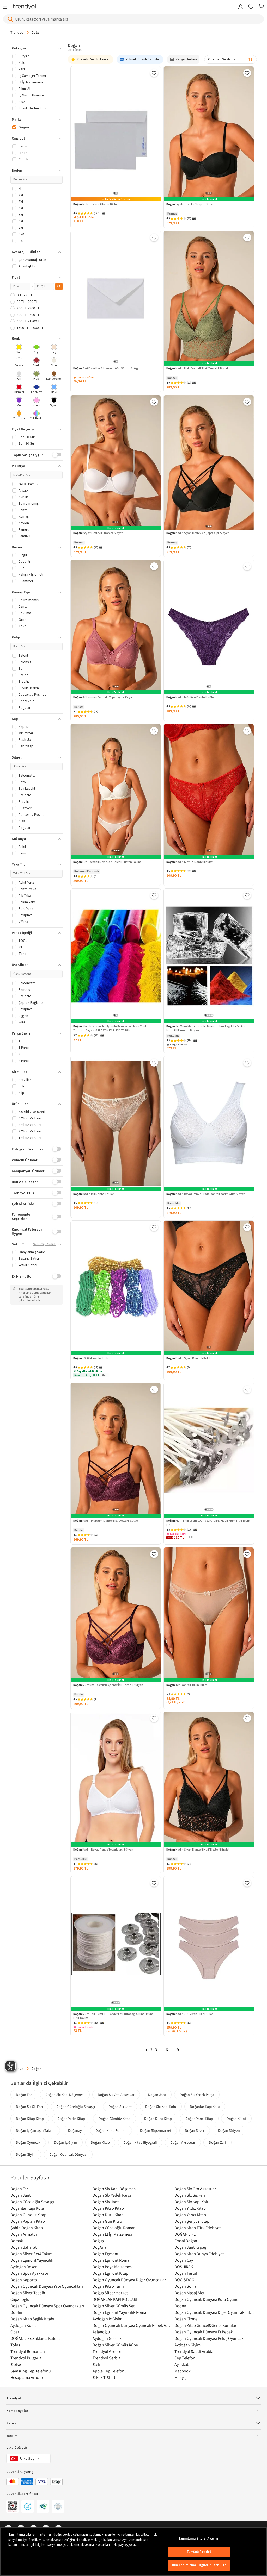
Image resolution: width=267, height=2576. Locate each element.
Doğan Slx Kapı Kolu (161, 2107)
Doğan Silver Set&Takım (31, 2254)
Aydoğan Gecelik (107, 2338)
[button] (37, 48)
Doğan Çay (184, 2260)
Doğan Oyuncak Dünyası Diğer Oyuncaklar (129, 2280)
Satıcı (11, 2423)
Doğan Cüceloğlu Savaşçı (76, 2107)
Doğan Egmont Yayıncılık (32, 2260)
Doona (180, 2306)
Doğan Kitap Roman (111, 2130)
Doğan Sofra (185, 2286)
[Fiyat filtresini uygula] (59, 286)
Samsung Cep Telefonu (31, 2371)
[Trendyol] (24, 7)
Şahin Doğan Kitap (27, 2228)
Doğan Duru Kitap (158, 2119)
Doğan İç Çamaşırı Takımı (35, 2130)
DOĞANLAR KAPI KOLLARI (115, 2299)
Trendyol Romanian (28, 2351)
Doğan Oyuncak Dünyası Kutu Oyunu (207, 2299)
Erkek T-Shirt (104, 2377)
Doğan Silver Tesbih (28, 2293)
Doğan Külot (236, 2119)
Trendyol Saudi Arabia (194, 2351)
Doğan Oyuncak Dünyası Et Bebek (204, 2332)
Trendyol (17, 32)
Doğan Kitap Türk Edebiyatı (198, 2228)
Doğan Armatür (24, 2234)
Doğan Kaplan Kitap (28, 2221)
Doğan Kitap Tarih (108, 2286)
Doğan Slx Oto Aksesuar (116, 2095)
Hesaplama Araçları (27, 2377)
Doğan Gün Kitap (107, 2221)
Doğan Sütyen (229, 2130)
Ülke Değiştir (17, 2448)
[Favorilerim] (251, 7)
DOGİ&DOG (184, 2280)
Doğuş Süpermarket (110, 2293)
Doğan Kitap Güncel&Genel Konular (205, 2325)
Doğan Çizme (186, 2319)
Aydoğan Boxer (24, 2267)
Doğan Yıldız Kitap (71, 2119)
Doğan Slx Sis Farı (29, 2107)
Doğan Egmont (105, 2254)
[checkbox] (19, 349)
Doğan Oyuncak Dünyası (68, 2154)
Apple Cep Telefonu (110, 2371)
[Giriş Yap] (240, 7)
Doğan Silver (195, 2130)
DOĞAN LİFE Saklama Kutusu (36, 2338)
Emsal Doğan (186, 2241)
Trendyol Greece (107, 2351)
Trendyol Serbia (107, 2358)
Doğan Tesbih (186, 2273)
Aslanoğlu (101, 2332)
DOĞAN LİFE (185, 2234)
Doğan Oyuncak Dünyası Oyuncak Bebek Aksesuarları (132, 2325)
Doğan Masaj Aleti (190, 2293)
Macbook (183, 2371)
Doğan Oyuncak (28, 2142)
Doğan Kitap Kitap (30, 2119)
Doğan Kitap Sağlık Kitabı (32, 2319)
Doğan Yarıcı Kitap (199, 2119)
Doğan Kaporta (24, 2280)
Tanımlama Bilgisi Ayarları (199, 2539)
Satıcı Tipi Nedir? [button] (44, 1244)
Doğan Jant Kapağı (191, 2247)
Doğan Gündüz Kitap (115, 2119)
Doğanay (75, 2130)
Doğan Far (24, 2095)
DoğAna (99, 2247)
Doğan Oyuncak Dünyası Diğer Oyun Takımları (214, 2312)
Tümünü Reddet (199, 2552)
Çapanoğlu (20, 2299)
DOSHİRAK (184, 2267)
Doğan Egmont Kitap (110, 2273)
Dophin (17, 2312)
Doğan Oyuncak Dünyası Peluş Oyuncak (209, 2338)
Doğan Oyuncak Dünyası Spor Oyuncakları (47, 2306)
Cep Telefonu (186, 2358)
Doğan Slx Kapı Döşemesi (65, 2095)
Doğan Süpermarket (156, 2130)
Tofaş (15, 2345)
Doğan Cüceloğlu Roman (114, 2228)
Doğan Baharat (23, 2247)
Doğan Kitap (100, 2142)
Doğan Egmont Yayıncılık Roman (121, 2312)
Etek (96, 2364)
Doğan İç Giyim (66, 2142)
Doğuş (98, 2241)
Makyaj (181, 2377)
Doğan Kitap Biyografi (140, 2142)
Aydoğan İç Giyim (107, 2319)
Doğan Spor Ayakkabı (29, 2273)
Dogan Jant (157, 2095)
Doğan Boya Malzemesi (113, 2267)
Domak (17, 2241)
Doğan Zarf (217, 2142)
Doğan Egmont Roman (112, 2260)
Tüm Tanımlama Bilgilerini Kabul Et (199, 2565)
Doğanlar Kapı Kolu (205, 2107)
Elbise (16, 2364)
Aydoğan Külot (23, 2325)
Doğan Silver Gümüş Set (114, 2306)
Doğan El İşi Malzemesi (112, 2234)
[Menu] (7, 7)
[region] (133, 2552)
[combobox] (230, 59)
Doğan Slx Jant (120, 2107)
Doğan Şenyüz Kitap (192, 2221)
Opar (15, 2332)
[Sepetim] (261, 7)
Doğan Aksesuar (183, 2142)
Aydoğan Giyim (187, 2345)
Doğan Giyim (26, 2154)
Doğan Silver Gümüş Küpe (115, 2345)
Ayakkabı (182, 2364)
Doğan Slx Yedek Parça (197, 2095)
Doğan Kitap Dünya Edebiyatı (200, 2254)
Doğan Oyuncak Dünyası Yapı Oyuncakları (47, 2286)
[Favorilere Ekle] (154, 73)
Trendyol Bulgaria (26, 2358)
